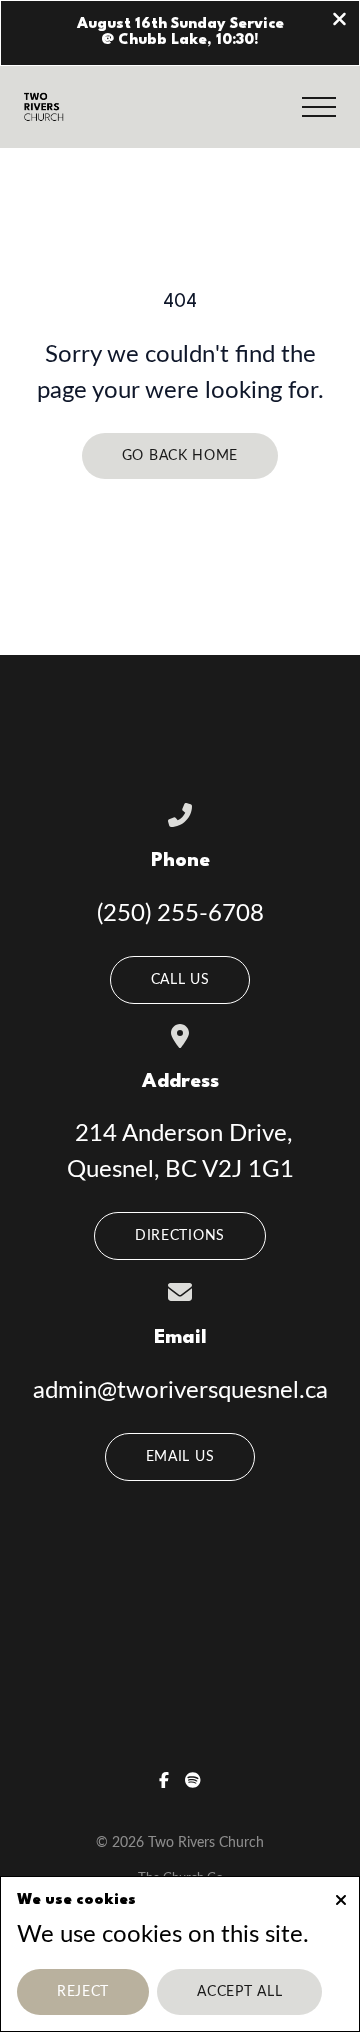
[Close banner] (339, 21)
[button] (319, 107)
